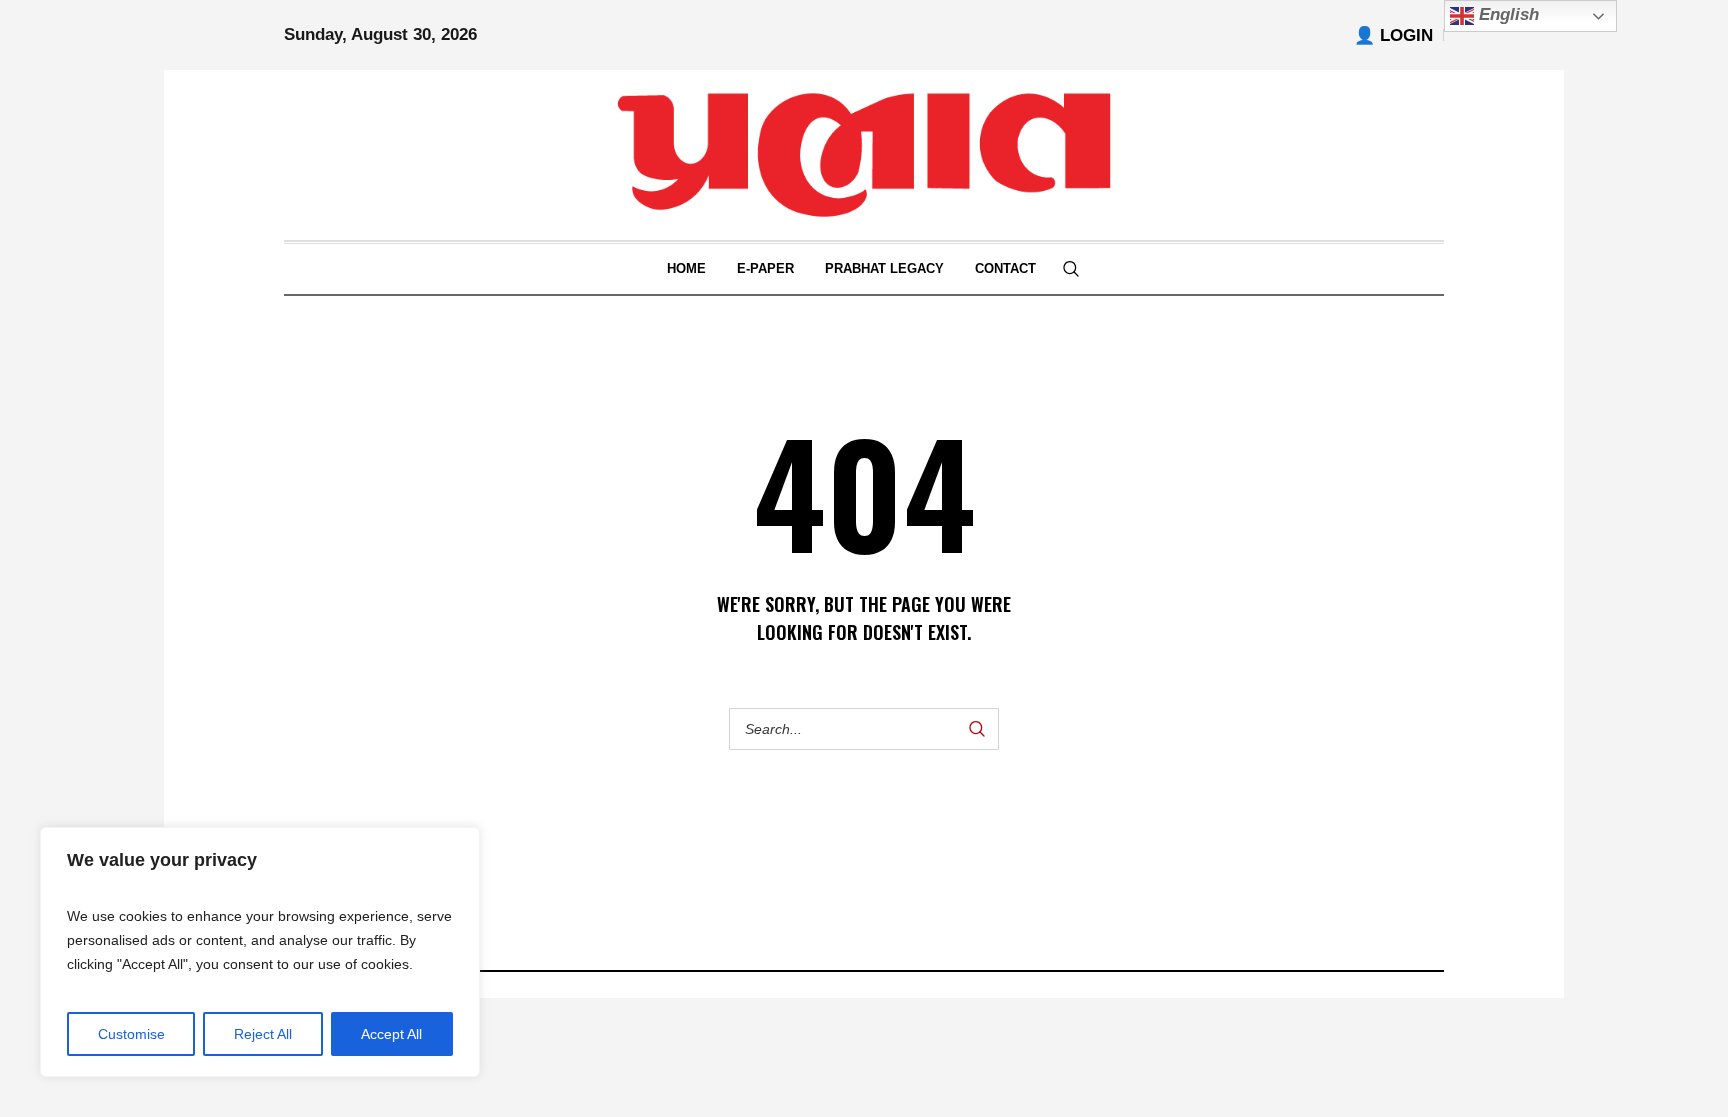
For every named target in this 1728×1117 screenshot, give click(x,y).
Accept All (391, 1034)
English (1506, 14)
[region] (260, 952)
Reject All (263, 1034)
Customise (131, 1034)
